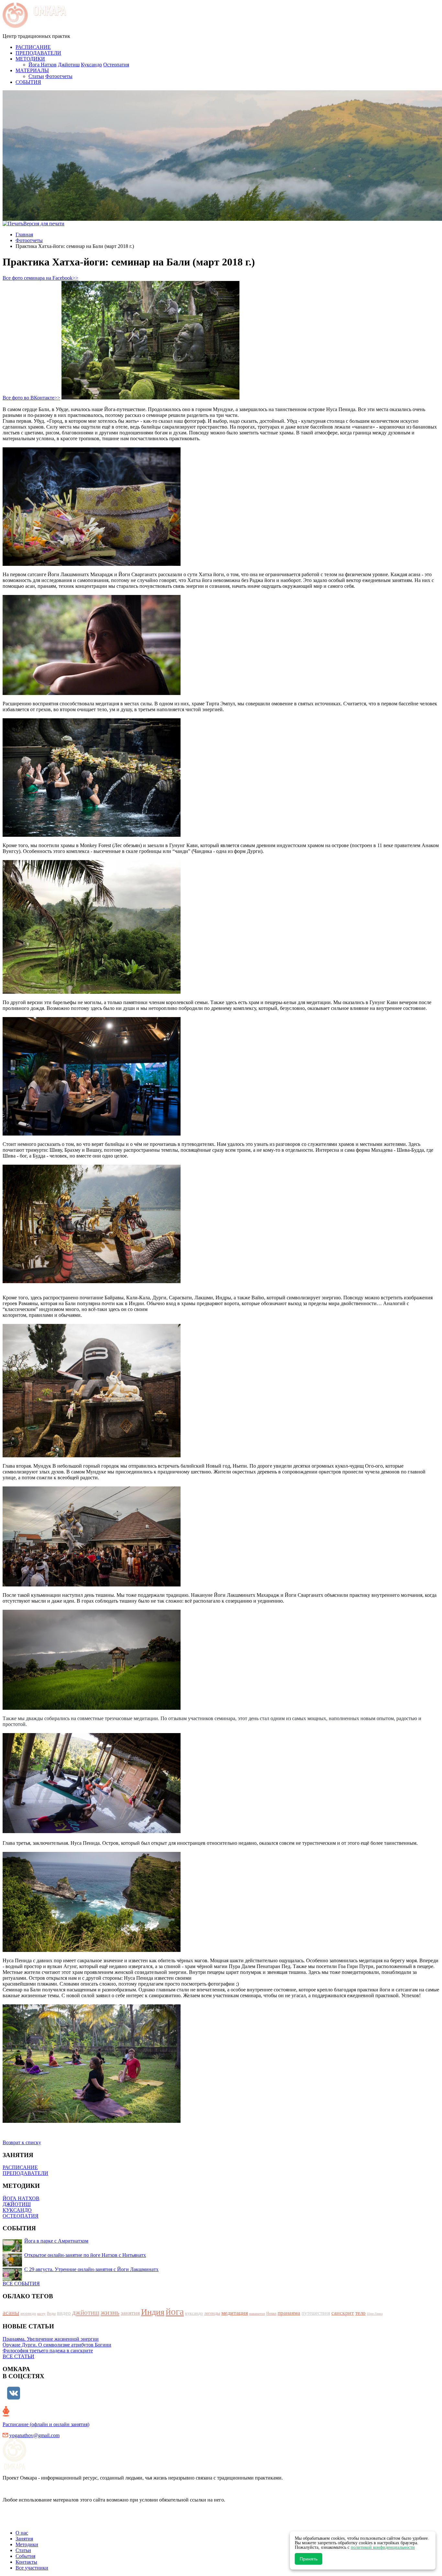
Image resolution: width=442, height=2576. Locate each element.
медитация (235, 2313)
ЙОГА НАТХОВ (21, 2198)
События (25, 2556)
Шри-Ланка (375, 2314)
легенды (212, 2313)
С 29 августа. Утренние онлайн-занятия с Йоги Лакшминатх (91, 2269)
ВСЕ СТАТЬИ (18, 2356)
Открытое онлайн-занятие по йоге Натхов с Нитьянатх (85, 2255)
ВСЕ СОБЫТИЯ (21, 2284)
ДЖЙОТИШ (17, 2204)
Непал (271, 2313)
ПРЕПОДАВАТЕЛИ (25, 2173)
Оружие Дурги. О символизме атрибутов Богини (57, 2345)
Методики (27, 2544)
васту (41, 2313)
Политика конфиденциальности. (39, 2522)
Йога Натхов (43, 65)
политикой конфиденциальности (383, 2547)
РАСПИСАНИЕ (20, 2167)
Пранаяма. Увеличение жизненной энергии (51, 2339)
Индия (153, 2312)
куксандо (194, 2313)
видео (64, 2313)
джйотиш (86, 2313)
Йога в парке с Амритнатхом (56, 2241)
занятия (130, 2313)
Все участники (32, 2568)
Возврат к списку (22, 2142)
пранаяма (289, 2313)
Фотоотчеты (59, 76)
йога (175, 2311)
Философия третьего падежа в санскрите (48, 2351)
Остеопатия (116, 65)
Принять (309, 2559)
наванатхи (257, 2313)
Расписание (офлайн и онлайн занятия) (46, 2424)
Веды (51, 2313)
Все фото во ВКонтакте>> (31, 398)
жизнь (110, 2312)
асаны (11, 2313)
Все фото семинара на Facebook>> (40, 278)
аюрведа (28, 2313)
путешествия (316, 2313)
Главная (24, 235)
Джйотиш (69, 65)
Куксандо (91, 65)
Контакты (26, 2562)
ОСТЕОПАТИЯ (21, 2216)
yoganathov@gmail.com (34, 2435)
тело (360, 2313)
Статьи (36, 76)
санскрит (343, 2313)
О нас (22, 2533)
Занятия (24, 2539)
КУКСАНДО (17, 2210)
